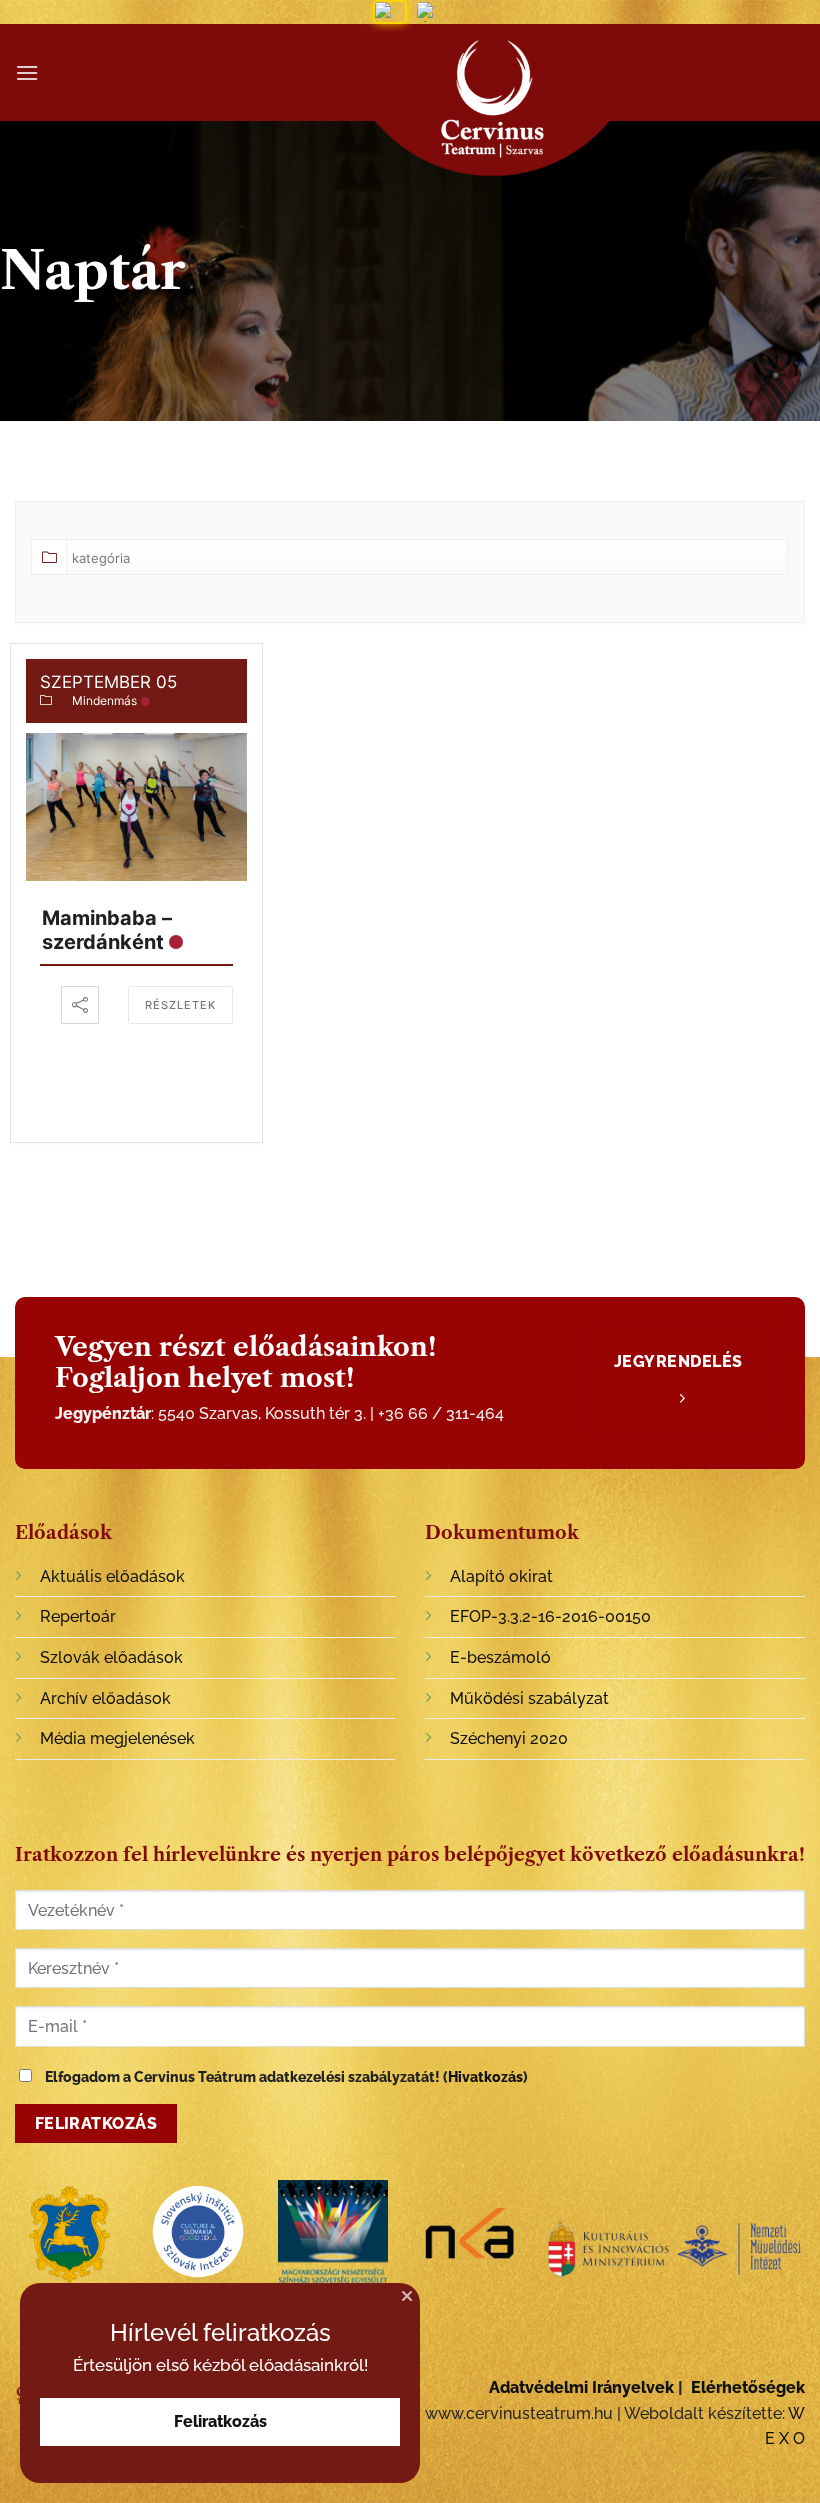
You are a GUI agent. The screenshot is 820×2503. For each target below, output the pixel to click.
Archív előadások (105, 1698)
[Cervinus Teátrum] (493, 109)
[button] (407, 2296)
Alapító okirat (501, 1576)
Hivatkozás (485, 2076)
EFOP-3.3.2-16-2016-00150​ (550, 1616)
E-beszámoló (500, 1657)
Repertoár (78, 1616)
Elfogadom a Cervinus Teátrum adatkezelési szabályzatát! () (285, 2076)
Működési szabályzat (529, 1698)
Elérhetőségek (748, 2387)
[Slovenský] (432, 12)
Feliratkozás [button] (220, 2421)
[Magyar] (390, 12)
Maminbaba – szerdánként (107, 930)
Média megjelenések (117, 1738)
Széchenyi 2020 (509, 1738)
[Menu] (27, 72)
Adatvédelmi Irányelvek (581, 2387)
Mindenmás (104, 700)
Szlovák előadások (111, 1657)
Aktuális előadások (112, 1576)
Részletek (180, 1005)
